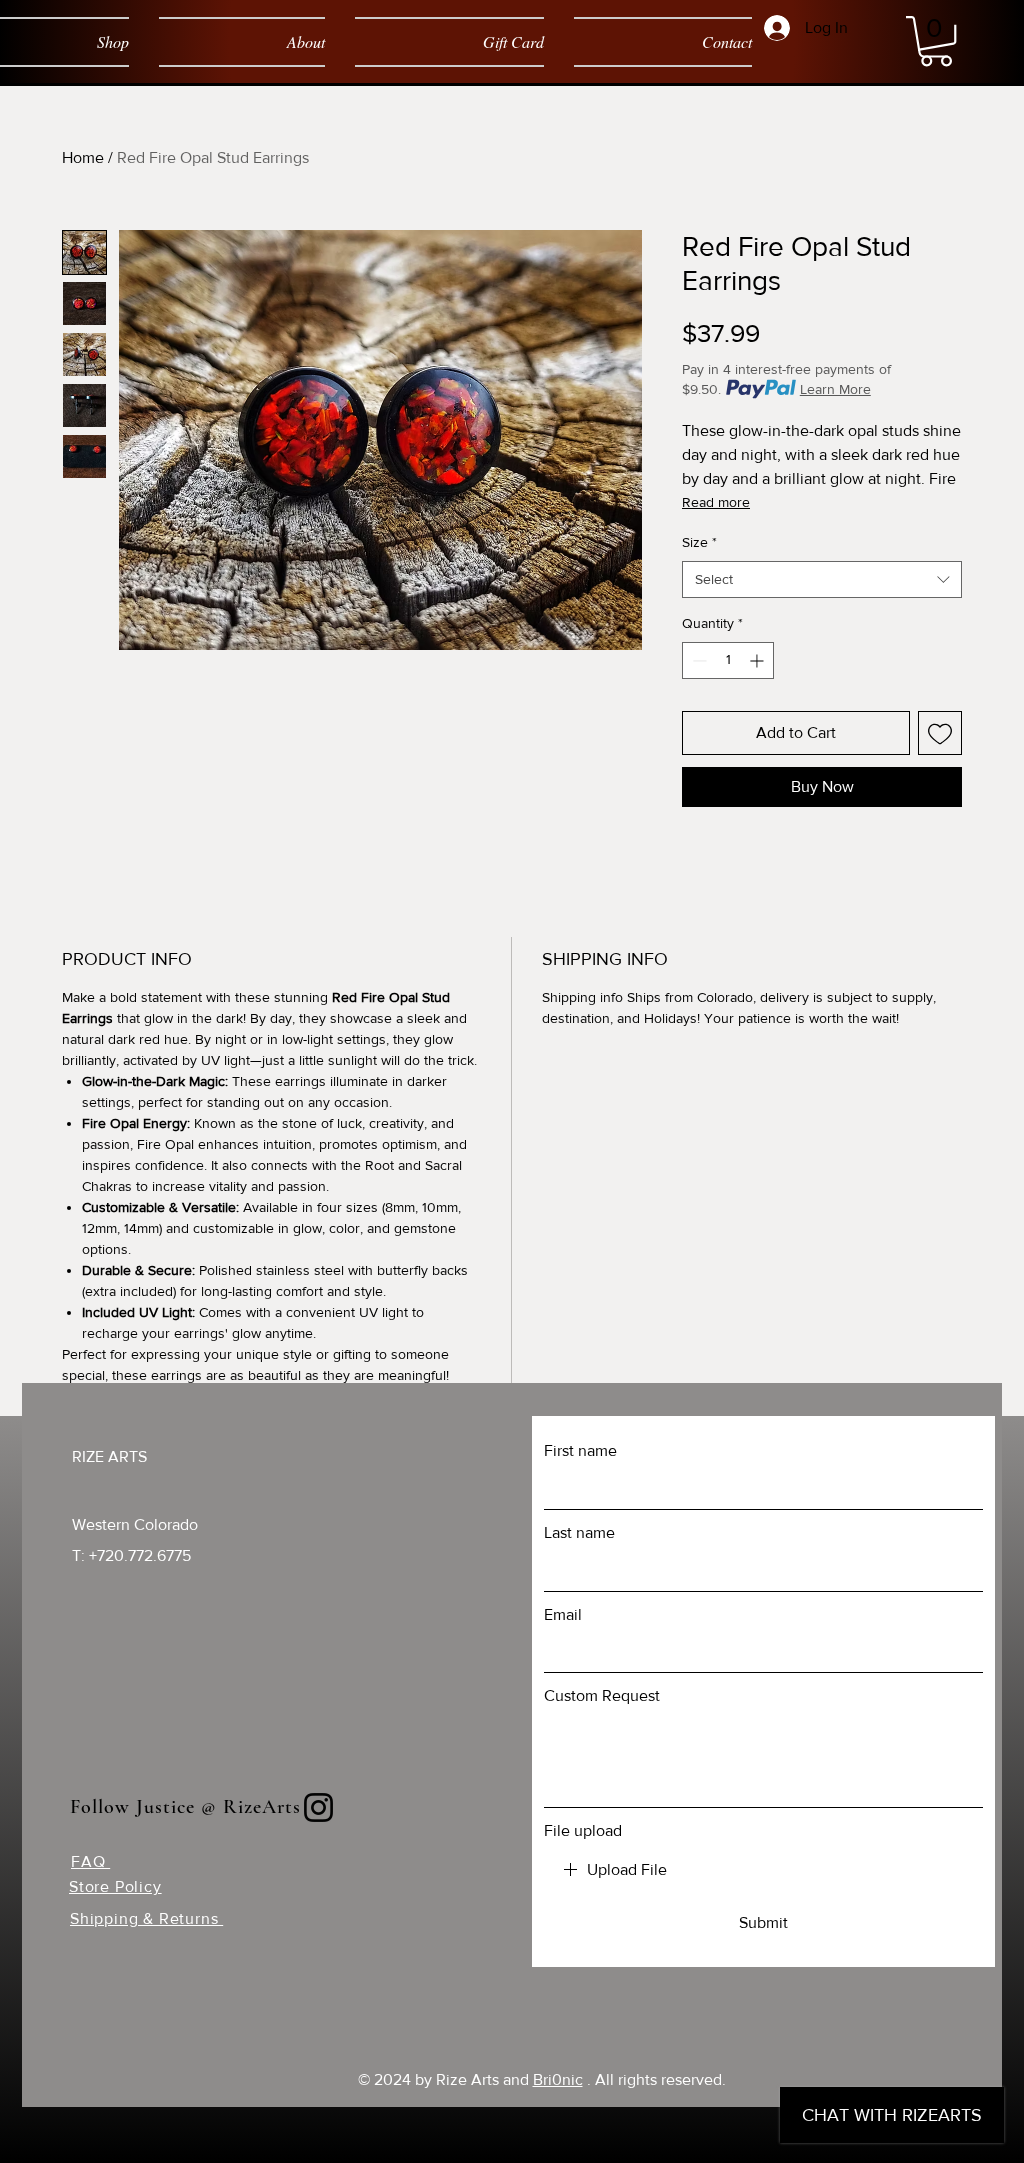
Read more (716, 502)
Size (699, 542)
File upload (583, 1830)
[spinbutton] (728, 660)
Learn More (835, 389)
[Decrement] (697, 660)
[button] (936, 41)
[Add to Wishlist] (940, 733)
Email (563, 1614)
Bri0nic (558, 2079)
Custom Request (602, 1695)
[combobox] (822, 580)
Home (83, 157)
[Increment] (758, 660)
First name (580, 1450)
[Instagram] (318, 1807)
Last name (579, 1532)
